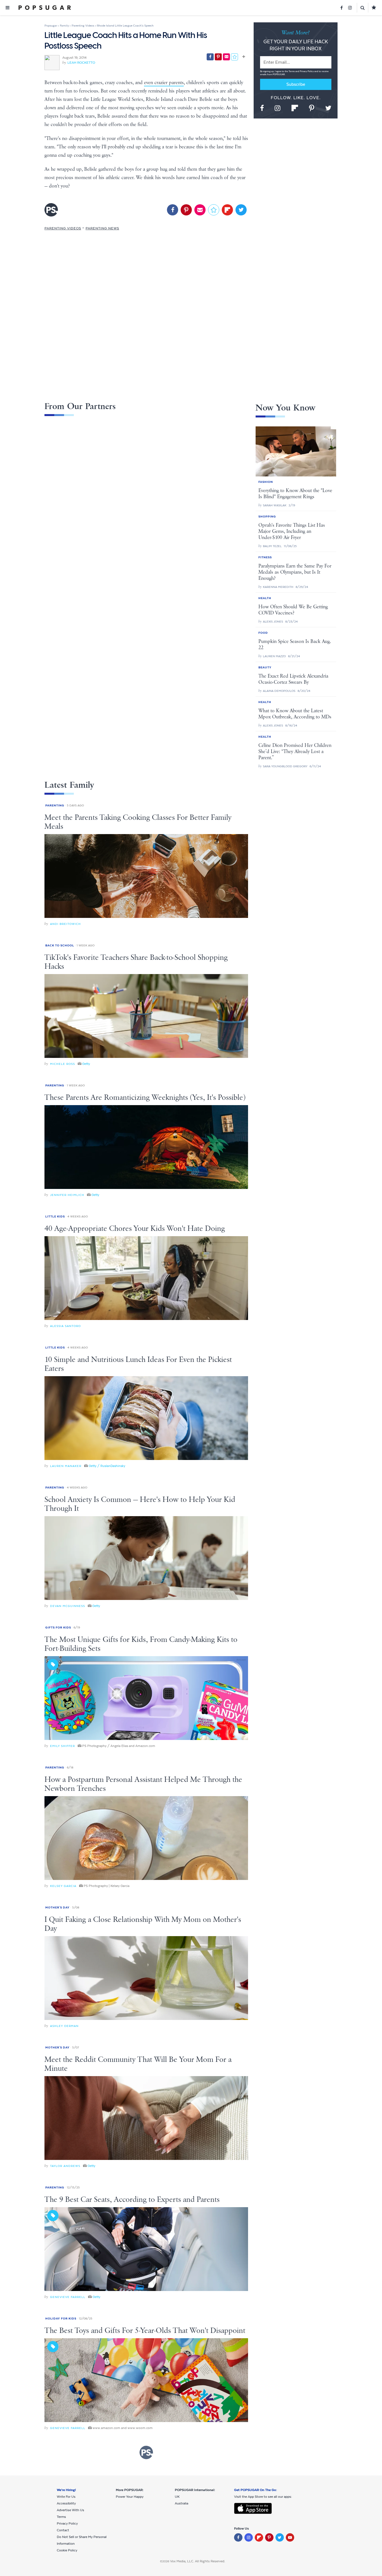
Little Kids (55, 1216)
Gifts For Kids (58, 1627)
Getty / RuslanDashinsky (107, 1466)
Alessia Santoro (65, 1326)
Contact (63, 2530)
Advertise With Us (70, 2510)
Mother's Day (57, 1907)
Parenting (55, 805)
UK (177, 2497)
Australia (181, 2503)
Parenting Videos (63, 228)
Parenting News (102, 228)
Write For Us (66, 2497)
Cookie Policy (67, 2550)
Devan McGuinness (68, 1606)
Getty (86, 1064)
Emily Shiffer (63, 1746)
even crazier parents (164, 83)
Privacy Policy (307, 71)
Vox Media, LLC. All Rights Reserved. (198, 2561)
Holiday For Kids (61, 2319)
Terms (292, 71)
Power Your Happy (130, 2497)
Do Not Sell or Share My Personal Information (82, 2540)
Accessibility (66, 2503)
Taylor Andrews (65, 2166)
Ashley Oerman (64, 2026)
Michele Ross (63, 1064)
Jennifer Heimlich (67, 1195)
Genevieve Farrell (68, 2297)
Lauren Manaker (66, 1466)
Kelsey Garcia (63, 1886)
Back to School (60, 945)
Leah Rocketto (81, 63)
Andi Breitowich (65, 924)
